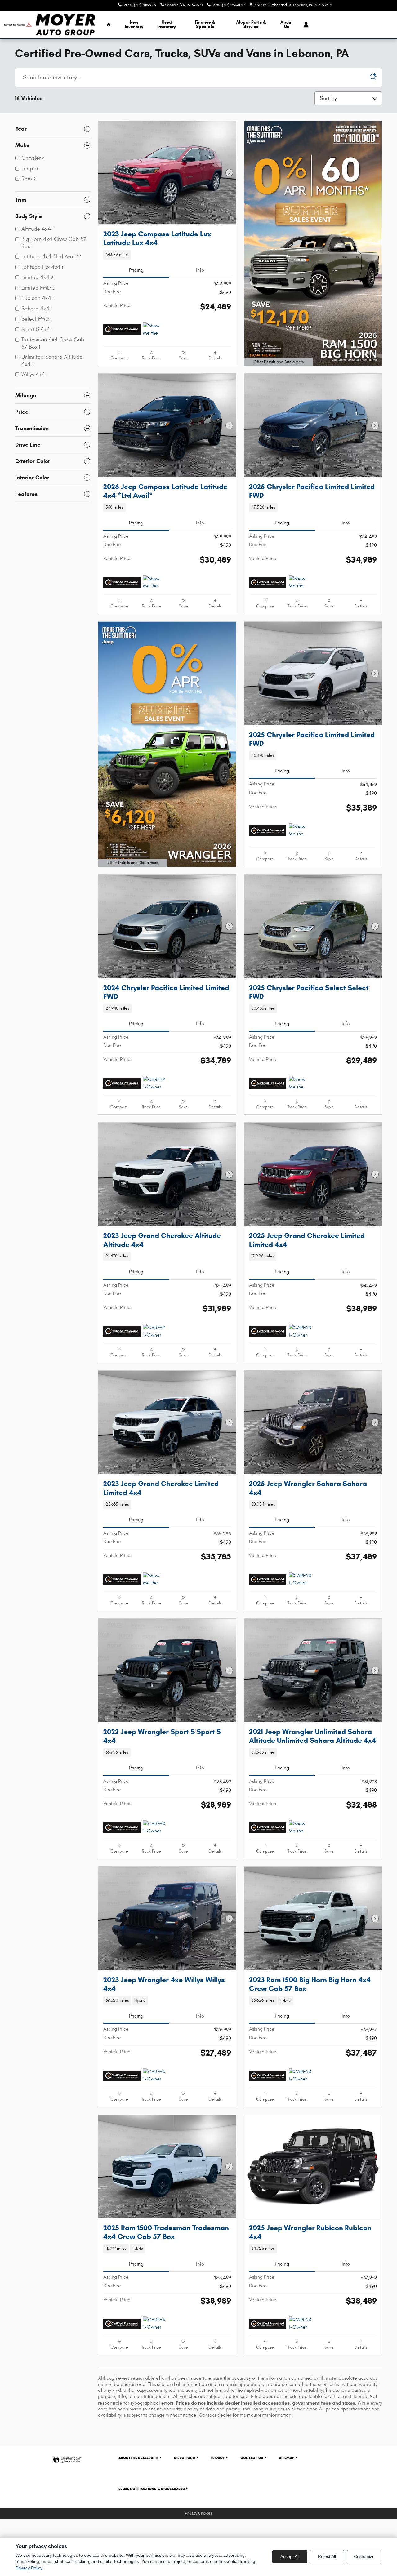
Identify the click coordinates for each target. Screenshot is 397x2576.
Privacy (218, 2458)
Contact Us (252, 2458)
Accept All (290, 2556)
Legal (152, 2489)
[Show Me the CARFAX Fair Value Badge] (300, 1828)
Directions (185, 2458)
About (138, 2458)
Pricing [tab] (136, 270)
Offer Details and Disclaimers (277, 363)
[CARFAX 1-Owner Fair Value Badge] (155, 1083)
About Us (287, 24)
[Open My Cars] (304, 25)
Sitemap (286, 2458)
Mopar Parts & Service (251, 24)
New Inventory (134, 24)
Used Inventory (167, 24)
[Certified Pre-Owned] (122, 330)
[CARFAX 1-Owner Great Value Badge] (155, 2324)
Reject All (327, 2556)
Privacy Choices (198, 2513)
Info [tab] (200, 270)
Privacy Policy (29, 2568)
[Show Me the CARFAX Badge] (155, 1580)
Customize (364, 2556)
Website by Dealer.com (67, 2460)
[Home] (18, 25)
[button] (167, 255)
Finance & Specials (205, 24)
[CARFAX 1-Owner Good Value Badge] (155, 1332)
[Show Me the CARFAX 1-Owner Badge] (155, 330)
